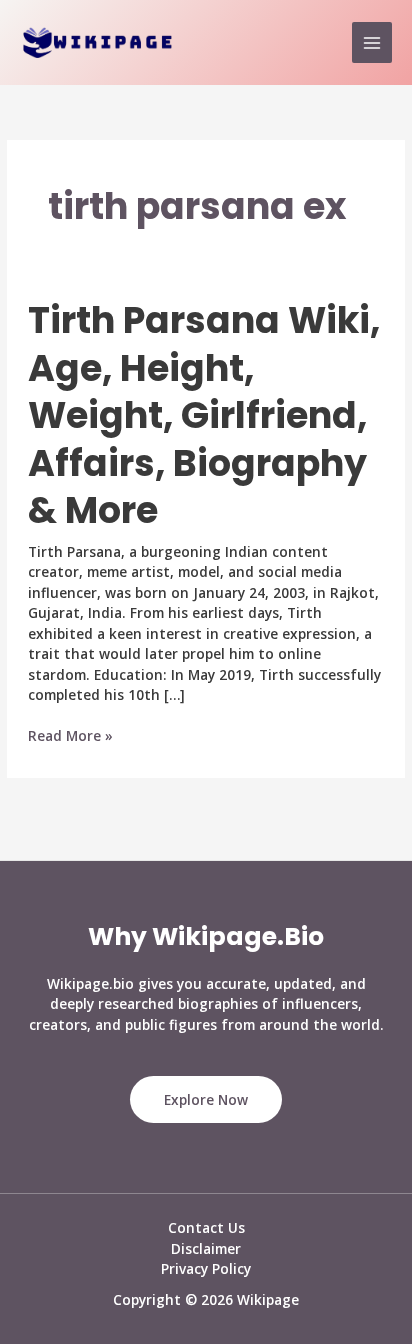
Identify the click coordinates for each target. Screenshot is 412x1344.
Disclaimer (206, 1248)
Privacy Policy (206, 1268)
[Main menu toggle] (372, 42)
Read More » (70, 736)
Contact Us (206, 1227)
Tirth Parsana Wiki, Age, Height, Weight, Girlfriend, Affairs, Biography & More (204, 415)
